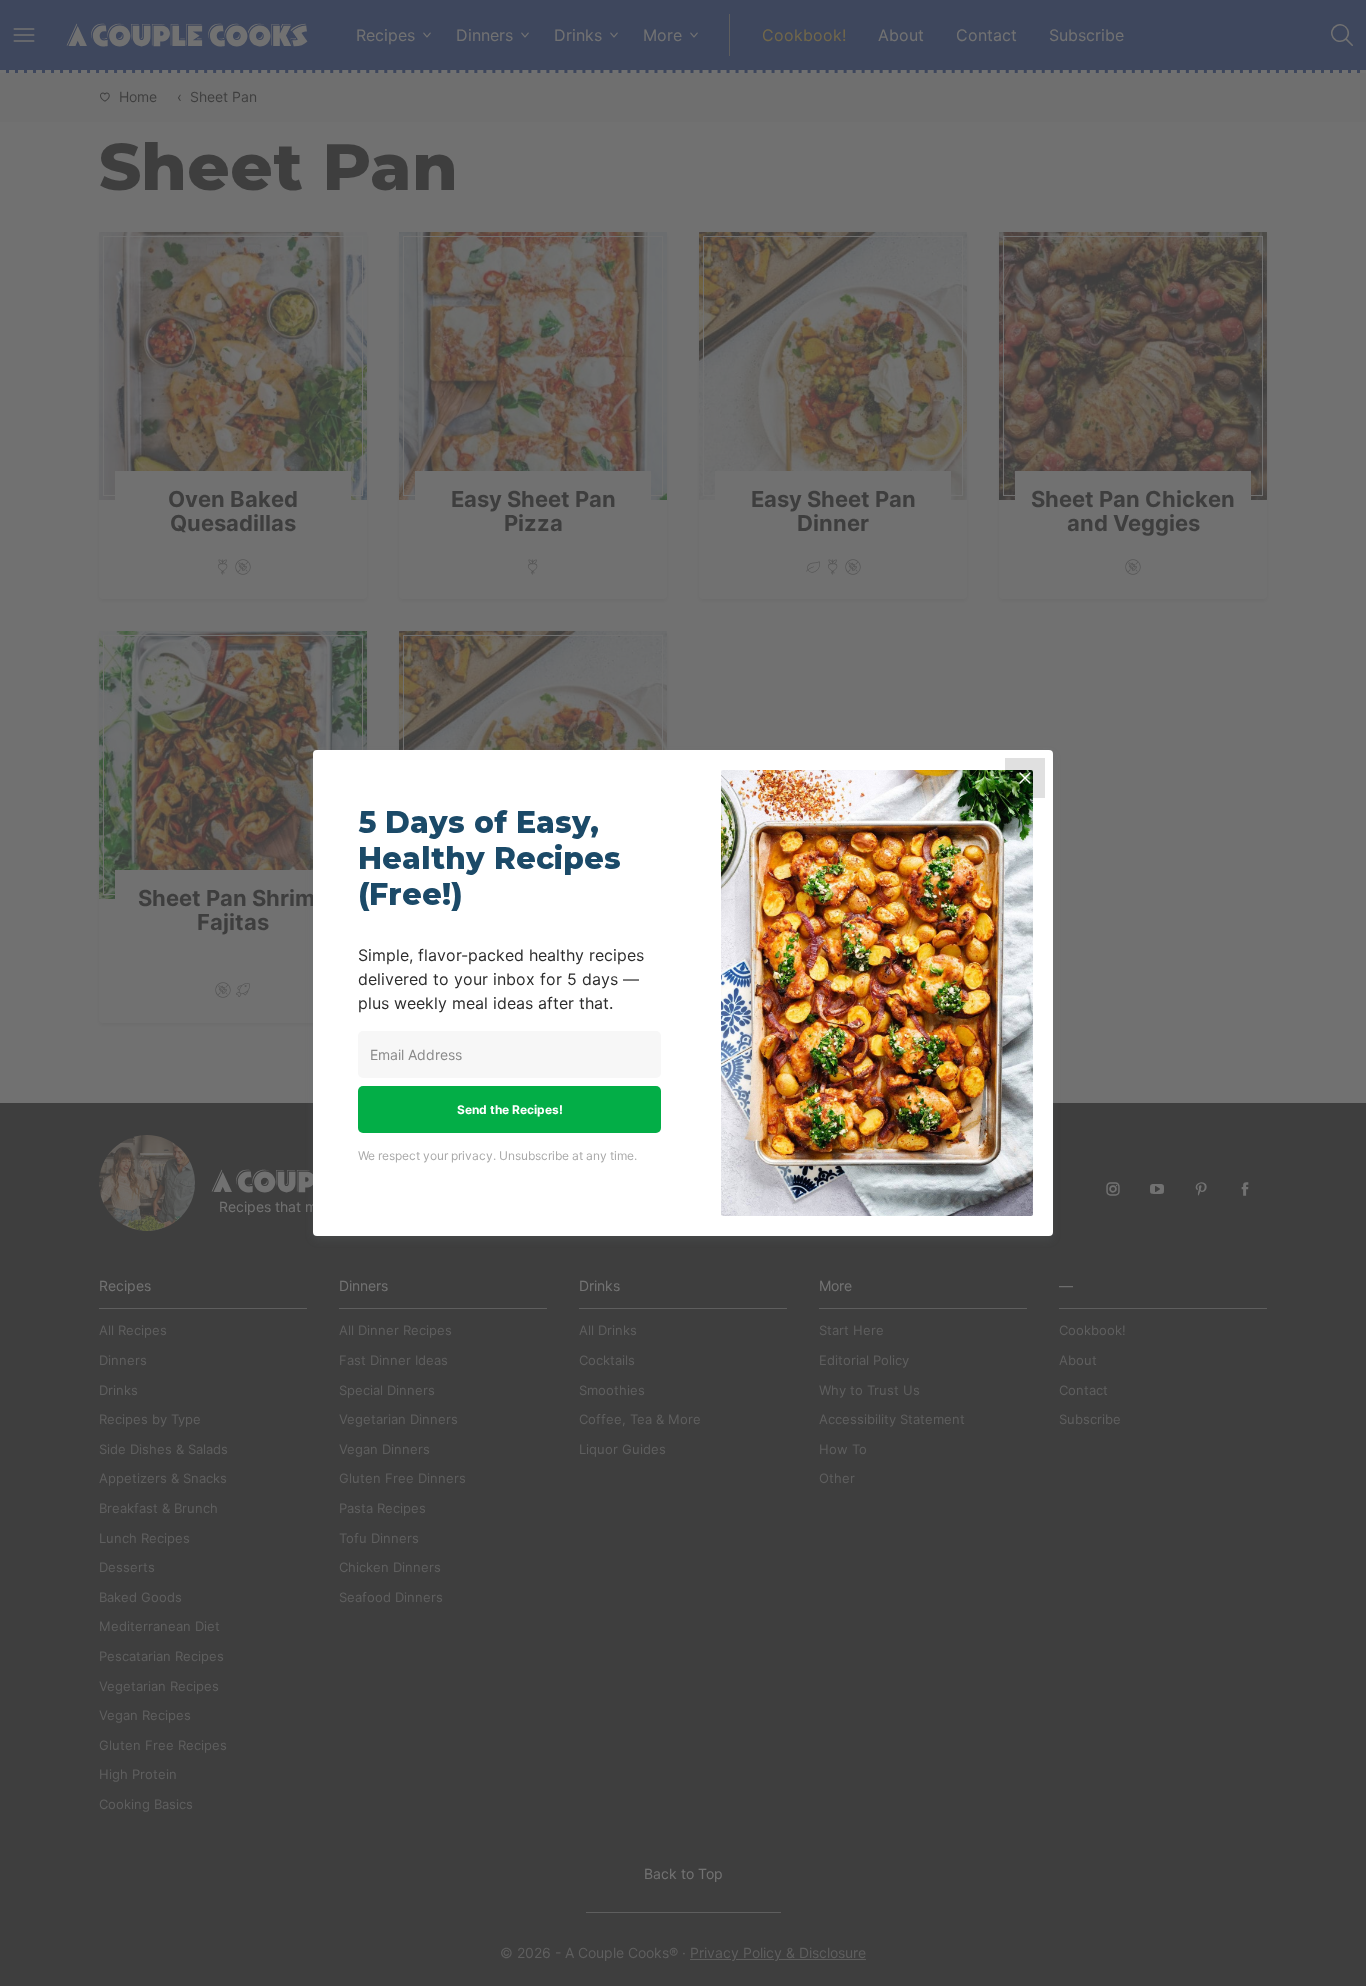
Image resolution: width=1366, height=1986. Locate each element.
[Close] (1025, 778)
